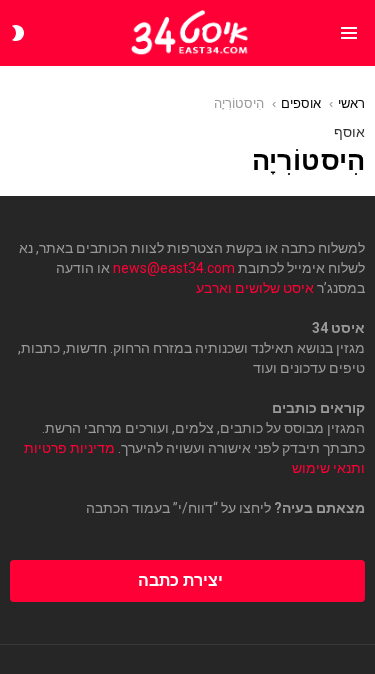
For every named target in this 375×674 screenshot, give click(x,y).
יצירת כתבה (181, 580)
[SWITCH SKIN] (18, 33)
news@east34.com (174, 268)
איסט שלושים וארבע (255, 288)
